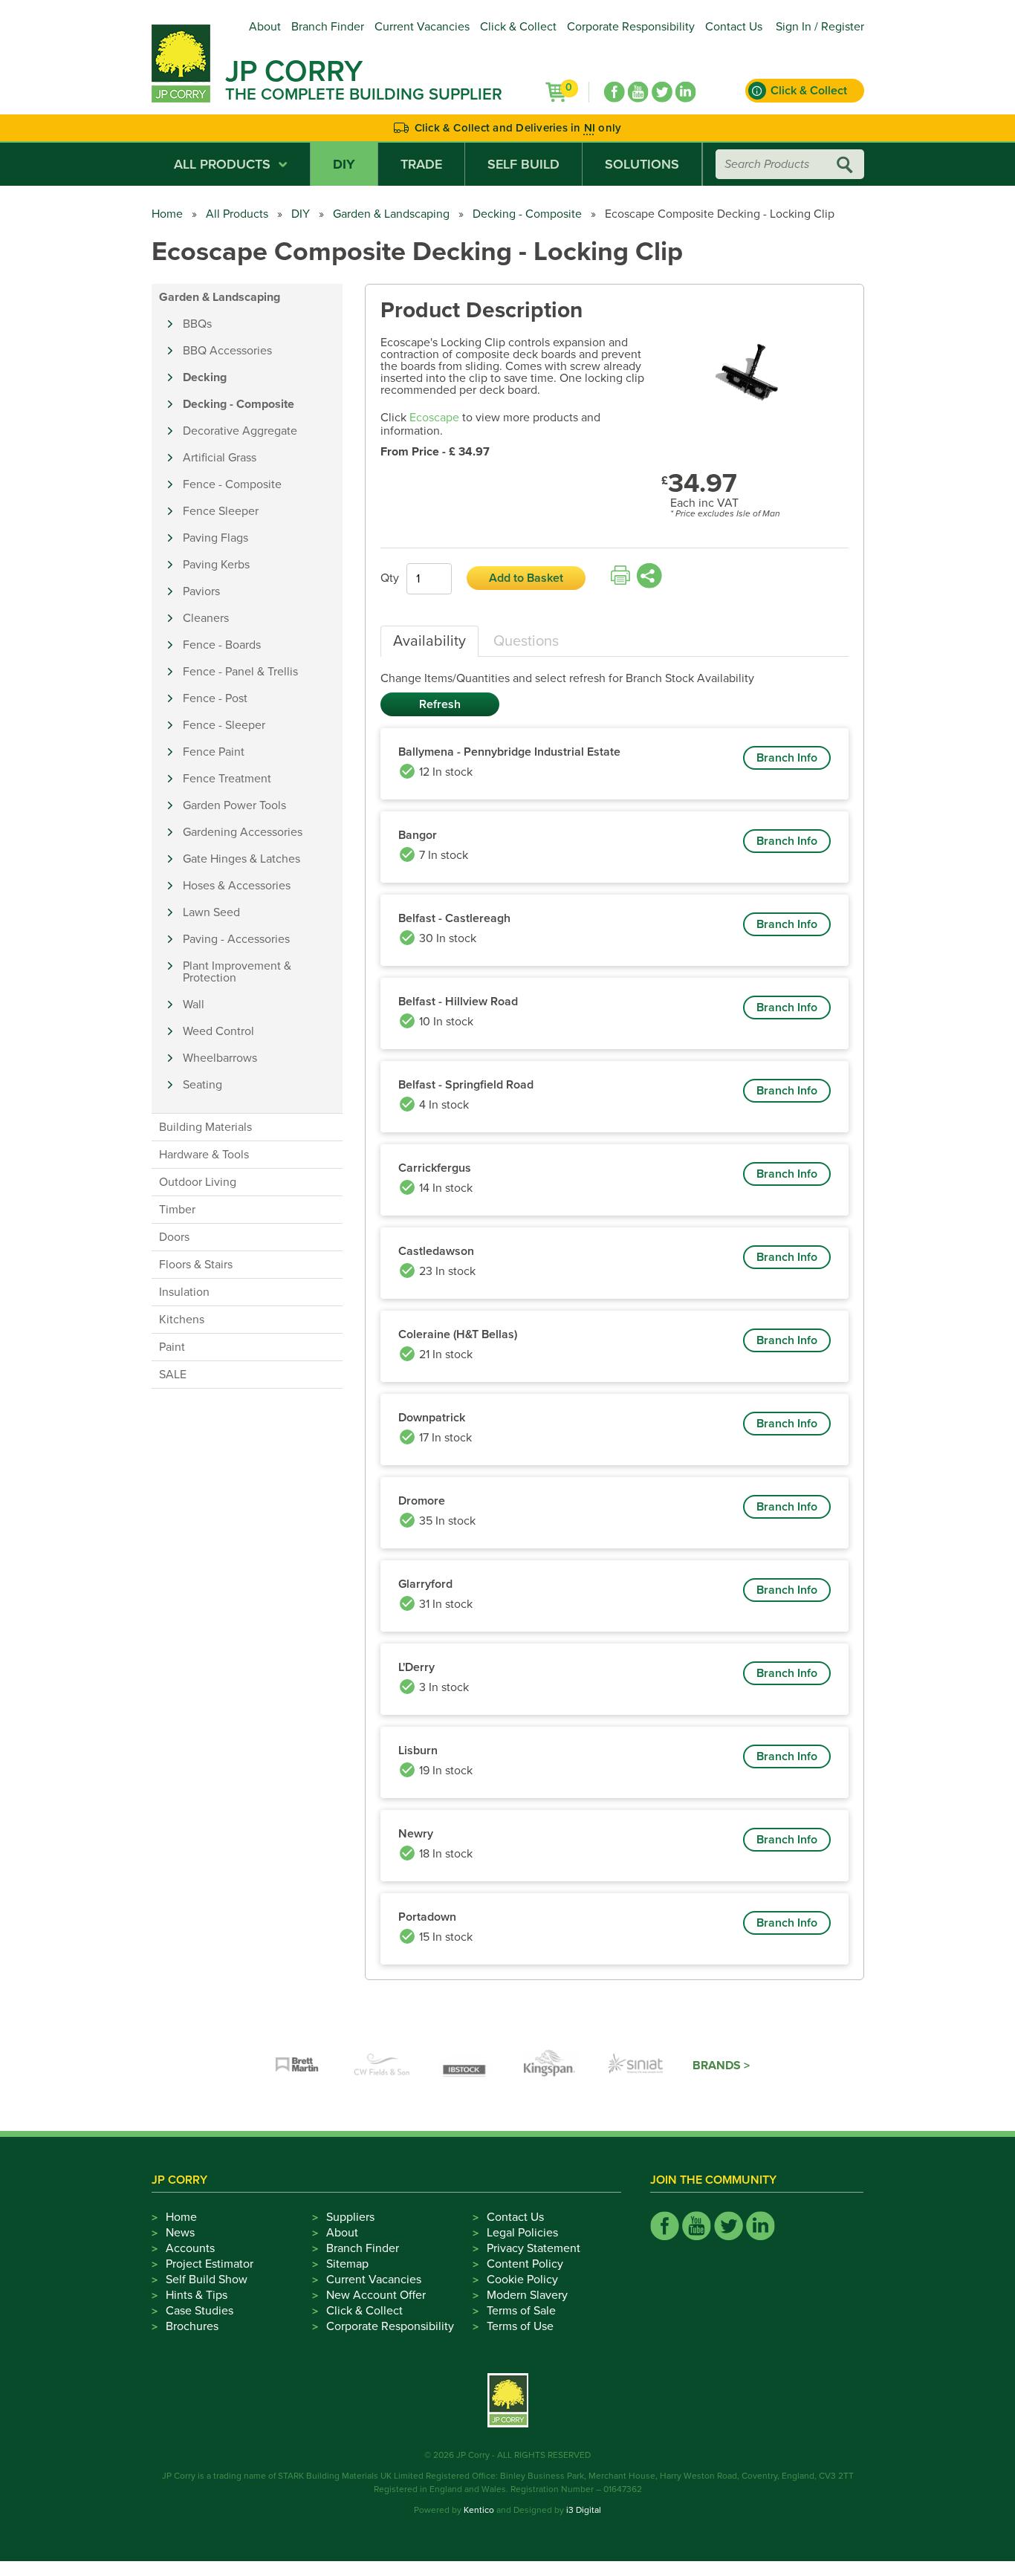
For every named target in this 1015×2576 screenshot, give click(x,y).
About (265, 27)
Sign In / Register (820, 27)
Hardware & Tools (204, 1155)
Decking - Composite (527, 214)
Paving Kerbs (216, 565)
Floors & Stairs (196, 1265)
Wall (194, 1005)
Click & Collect (518, 27)
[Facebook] (614, 92)
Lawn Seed (211, 912)
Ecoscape (434, 418)
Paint (172, 1347)
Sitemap (347, 2264)
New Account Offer (376, 2295)
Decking (205, 377)
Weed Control (218, 1031)
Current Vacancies (422, 27)
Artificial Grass (220, 458)
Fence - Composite (232, 484)
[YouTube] (638, 92)
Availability (429, 641)
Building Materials (205, 1127)
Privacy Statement (534, 2248)
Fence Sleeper (221, 511)
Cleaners (206, 618)
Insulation (184, 1292)
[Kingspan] (551, 2066)
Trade (421, 164)
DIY (344, 164)
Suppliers (350, 2217)
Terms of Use (520, 2326)
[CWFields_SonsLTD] (382, 2066)
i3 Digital (584, 2510)
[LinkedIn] (686, 92)
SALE (173, 1375)
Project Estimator (210, 2264)
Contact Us (734, 27)
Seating (202, 1085)
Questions (526, 641)
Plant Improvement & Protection (237, 972)
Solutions (642, 164)
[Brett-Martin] (297, 2066)
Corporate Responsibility (631, 27)
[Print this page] (620, 576)
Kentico (479, 2510)
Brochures (192, 2326)
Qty (390, 578)
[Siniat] (636, 2066)
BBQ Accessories (227, 351)
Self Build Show (207, 2280)
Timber (177, 1210)
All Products (222, 164)
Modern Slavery (527, 2295)
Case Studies (200, 2311)
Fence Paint (214, 752)
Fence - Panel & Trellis (240, 672)
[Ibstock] (467, 2066)
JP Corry (294, 71)
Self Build (523, 164)
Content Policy (525, 2264)
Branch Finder (328, 27)
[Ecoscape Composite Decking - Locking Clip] (755, 375)
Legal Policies (522, 2233)
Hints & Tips (197, 2295)
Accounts (190, 2248)
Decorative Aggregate (240, 431)
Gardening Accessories (243, 832)
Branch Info (787, 758)
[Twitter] (662, 92)
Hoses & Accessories (237, 886)
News (180, 2233)
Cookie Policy (522, 2280)
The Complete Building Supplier (364, 94)
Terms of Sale (521, 2311)
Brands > (721, 2066)
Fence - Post (215, 698)
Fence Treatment (227, 779)
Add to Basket (526, 578)
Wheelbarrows (220, 1058)
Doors (174, 1237)
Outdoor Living (198, 1182)
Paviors (201, 591)
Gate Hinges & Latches (241, 859)
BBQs (197, 324)
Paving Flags (215, 538)
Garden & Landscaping (391, 214)
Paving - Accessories (236, 939)
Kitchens (182, 1320)
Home (167, 214)
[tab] (429, 641)
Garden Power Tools (234, 805)
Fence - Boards (222, 645)
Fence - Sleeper (224, 725)
